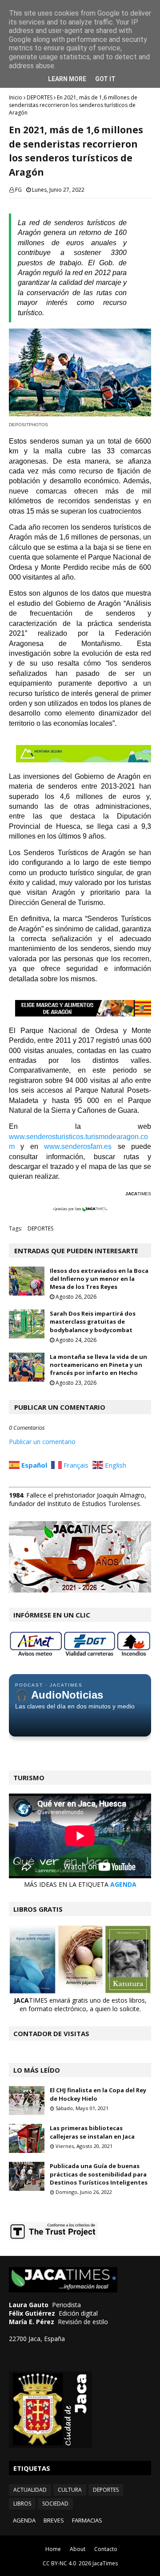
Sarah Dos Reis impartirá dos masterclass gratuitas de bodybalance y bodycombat (93, 1321)
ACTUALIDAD (30, 2490)
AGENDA (123, 1884)
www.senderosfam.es (81, 1146)
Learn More (67, 79)
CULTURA (70, 2490)
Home (53, 2549)
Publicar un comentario (42, 1442)
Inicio (16, 97)
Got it (105, 79)
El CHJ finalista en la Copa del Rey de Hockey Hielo (98, 2094)
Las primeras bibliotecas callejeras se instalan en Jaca (92, 2132)
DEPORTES (40, 97)
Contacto (106, 2549)
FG (18, 190)
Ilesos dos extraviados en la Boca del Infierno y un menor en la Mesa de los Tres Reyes (99, 1279)
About (78, 2549)
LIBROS (22, 2504)
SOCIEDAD (55, 2504)
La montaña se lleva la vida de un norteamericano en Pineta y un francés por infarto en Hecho (98, 1365)
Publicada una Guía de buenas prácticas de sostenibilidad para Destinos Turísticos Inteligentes (99, 2174)
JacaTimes (105, 2563)
